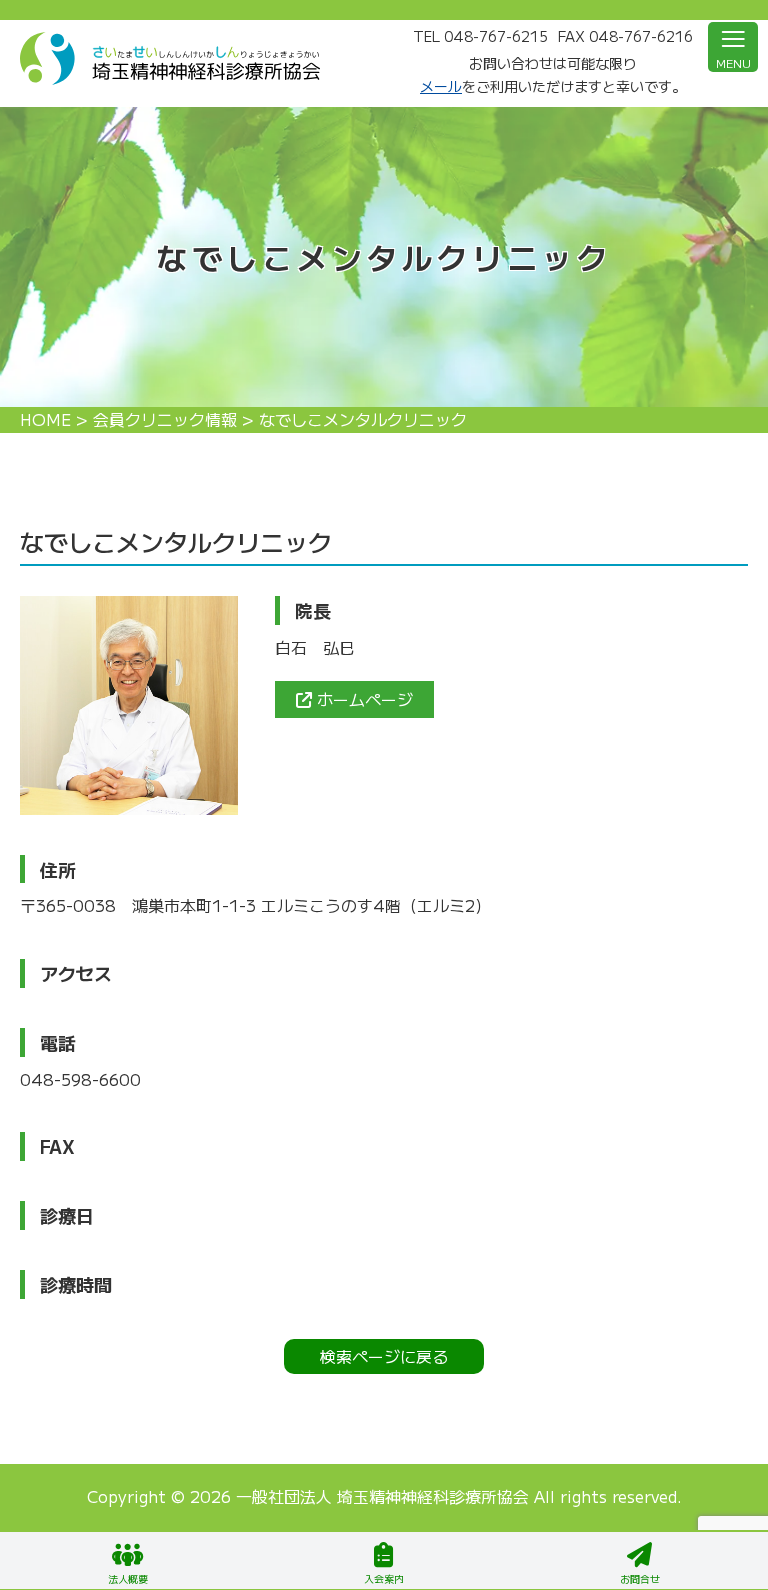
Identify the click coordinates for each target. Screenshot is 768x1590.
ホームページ (362, 699)
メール (441, 86)
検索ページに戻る (384, 1356)
